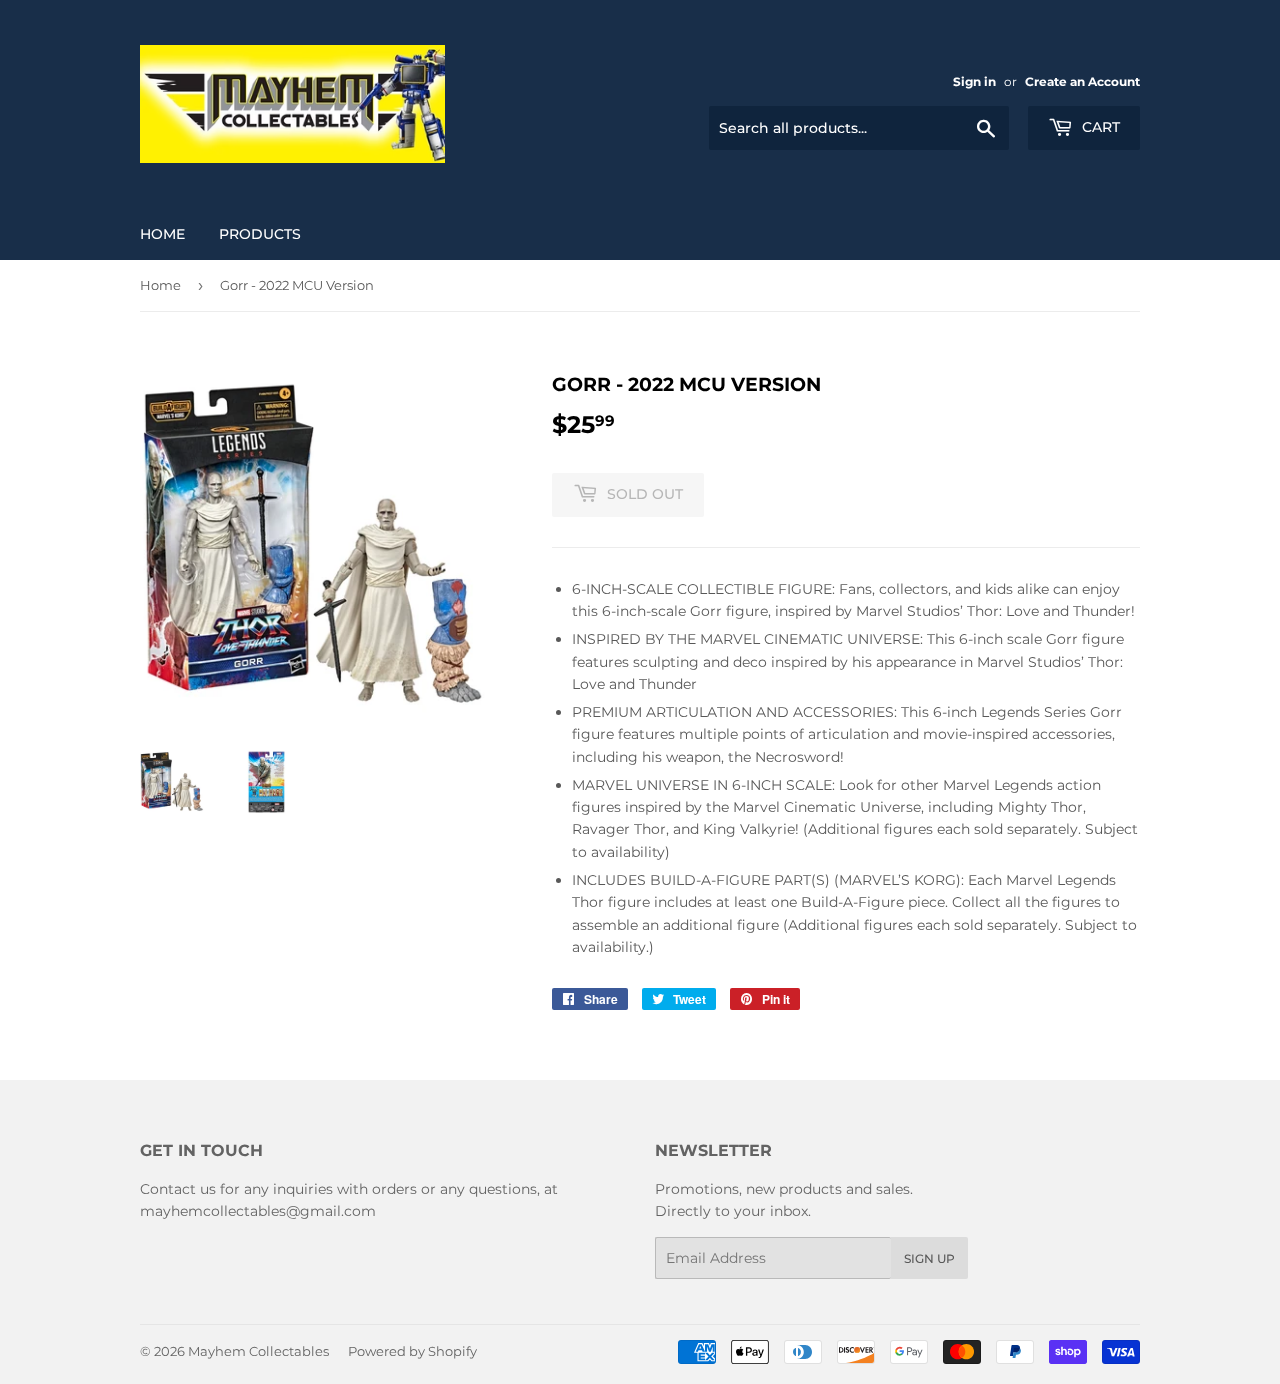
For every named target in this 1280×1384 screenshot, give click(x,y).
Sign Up (929, 1258)
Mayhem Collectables (258, 1351)
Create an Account (1082, 81)
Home (162, 234)
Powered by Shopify (412, 1351)
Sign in (974, 81)
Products (260, 234)
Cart (1099, 127)
